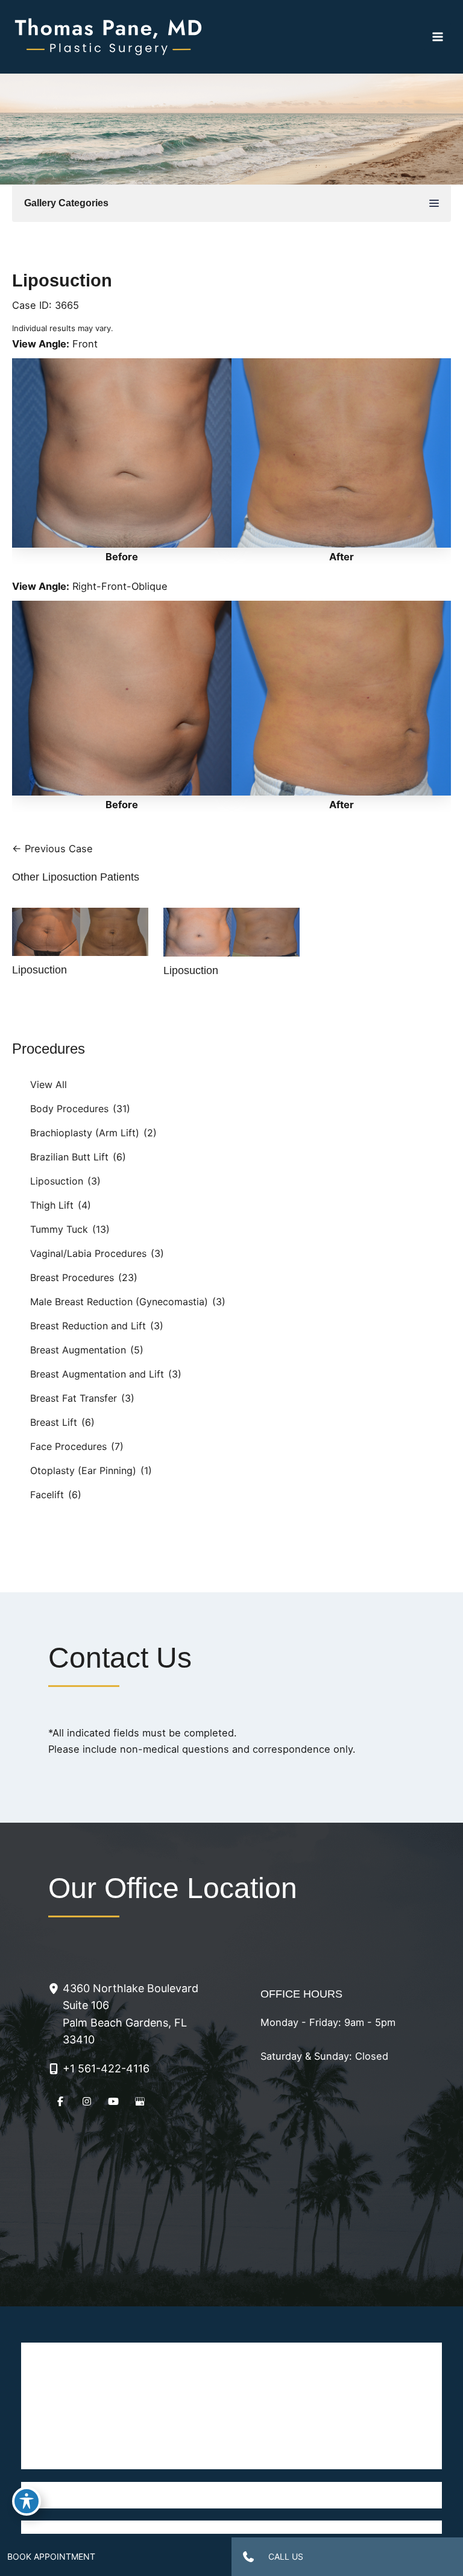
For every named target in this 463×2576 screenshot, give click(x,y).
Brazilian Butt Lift (69, 1157)
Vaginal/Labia (340, 2406)
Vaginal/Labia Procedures (88, 1253)
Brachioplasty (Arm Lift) (85, 1133)
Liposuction (57, 1181)
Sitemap (336, 2527)
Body (340, 2381)
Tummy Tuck (59, 1229)
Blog (340, 2457)
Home (123, 2355)
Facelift (47, 1495)
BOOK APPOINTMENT (51, 2556)
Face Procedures (68, 1446)
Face (124, 2457)
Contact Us (340, 2431)
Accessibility (137, 2527)
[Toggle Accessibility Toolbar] (27, 2501)
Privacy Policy (206, 2527)
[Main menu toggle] (437, 37)
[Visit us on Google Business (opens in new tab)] (140, 2101)
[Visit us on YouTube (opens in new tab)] (113, 2101)
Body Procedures (69, 1109)
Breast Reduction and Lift (88, 1326)
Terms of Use (278, 2527)
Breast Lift (54, 1422)
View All (49, 1084)
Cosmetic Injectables (124, 2431)
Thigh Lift (52, 1205)
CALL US (286, 2556)
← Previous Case (52, 849)
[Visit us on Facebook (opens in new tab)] (60, 2101)
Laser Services (124, 2406)
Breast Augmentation (78, 1350)
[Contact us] (248, 2557)
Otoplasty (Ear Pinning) (83, 1470)
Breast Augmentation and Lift (97, 1374)
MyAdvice (231, 2502)
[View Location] (55, 1988)
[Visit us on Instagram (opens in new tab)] (87, 2101)
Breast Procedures (72, 1277)
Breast (340, 2355)
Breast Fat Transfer (74, 1398)
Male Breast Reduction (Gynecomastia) (119, 1302)
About (124, 2381)
